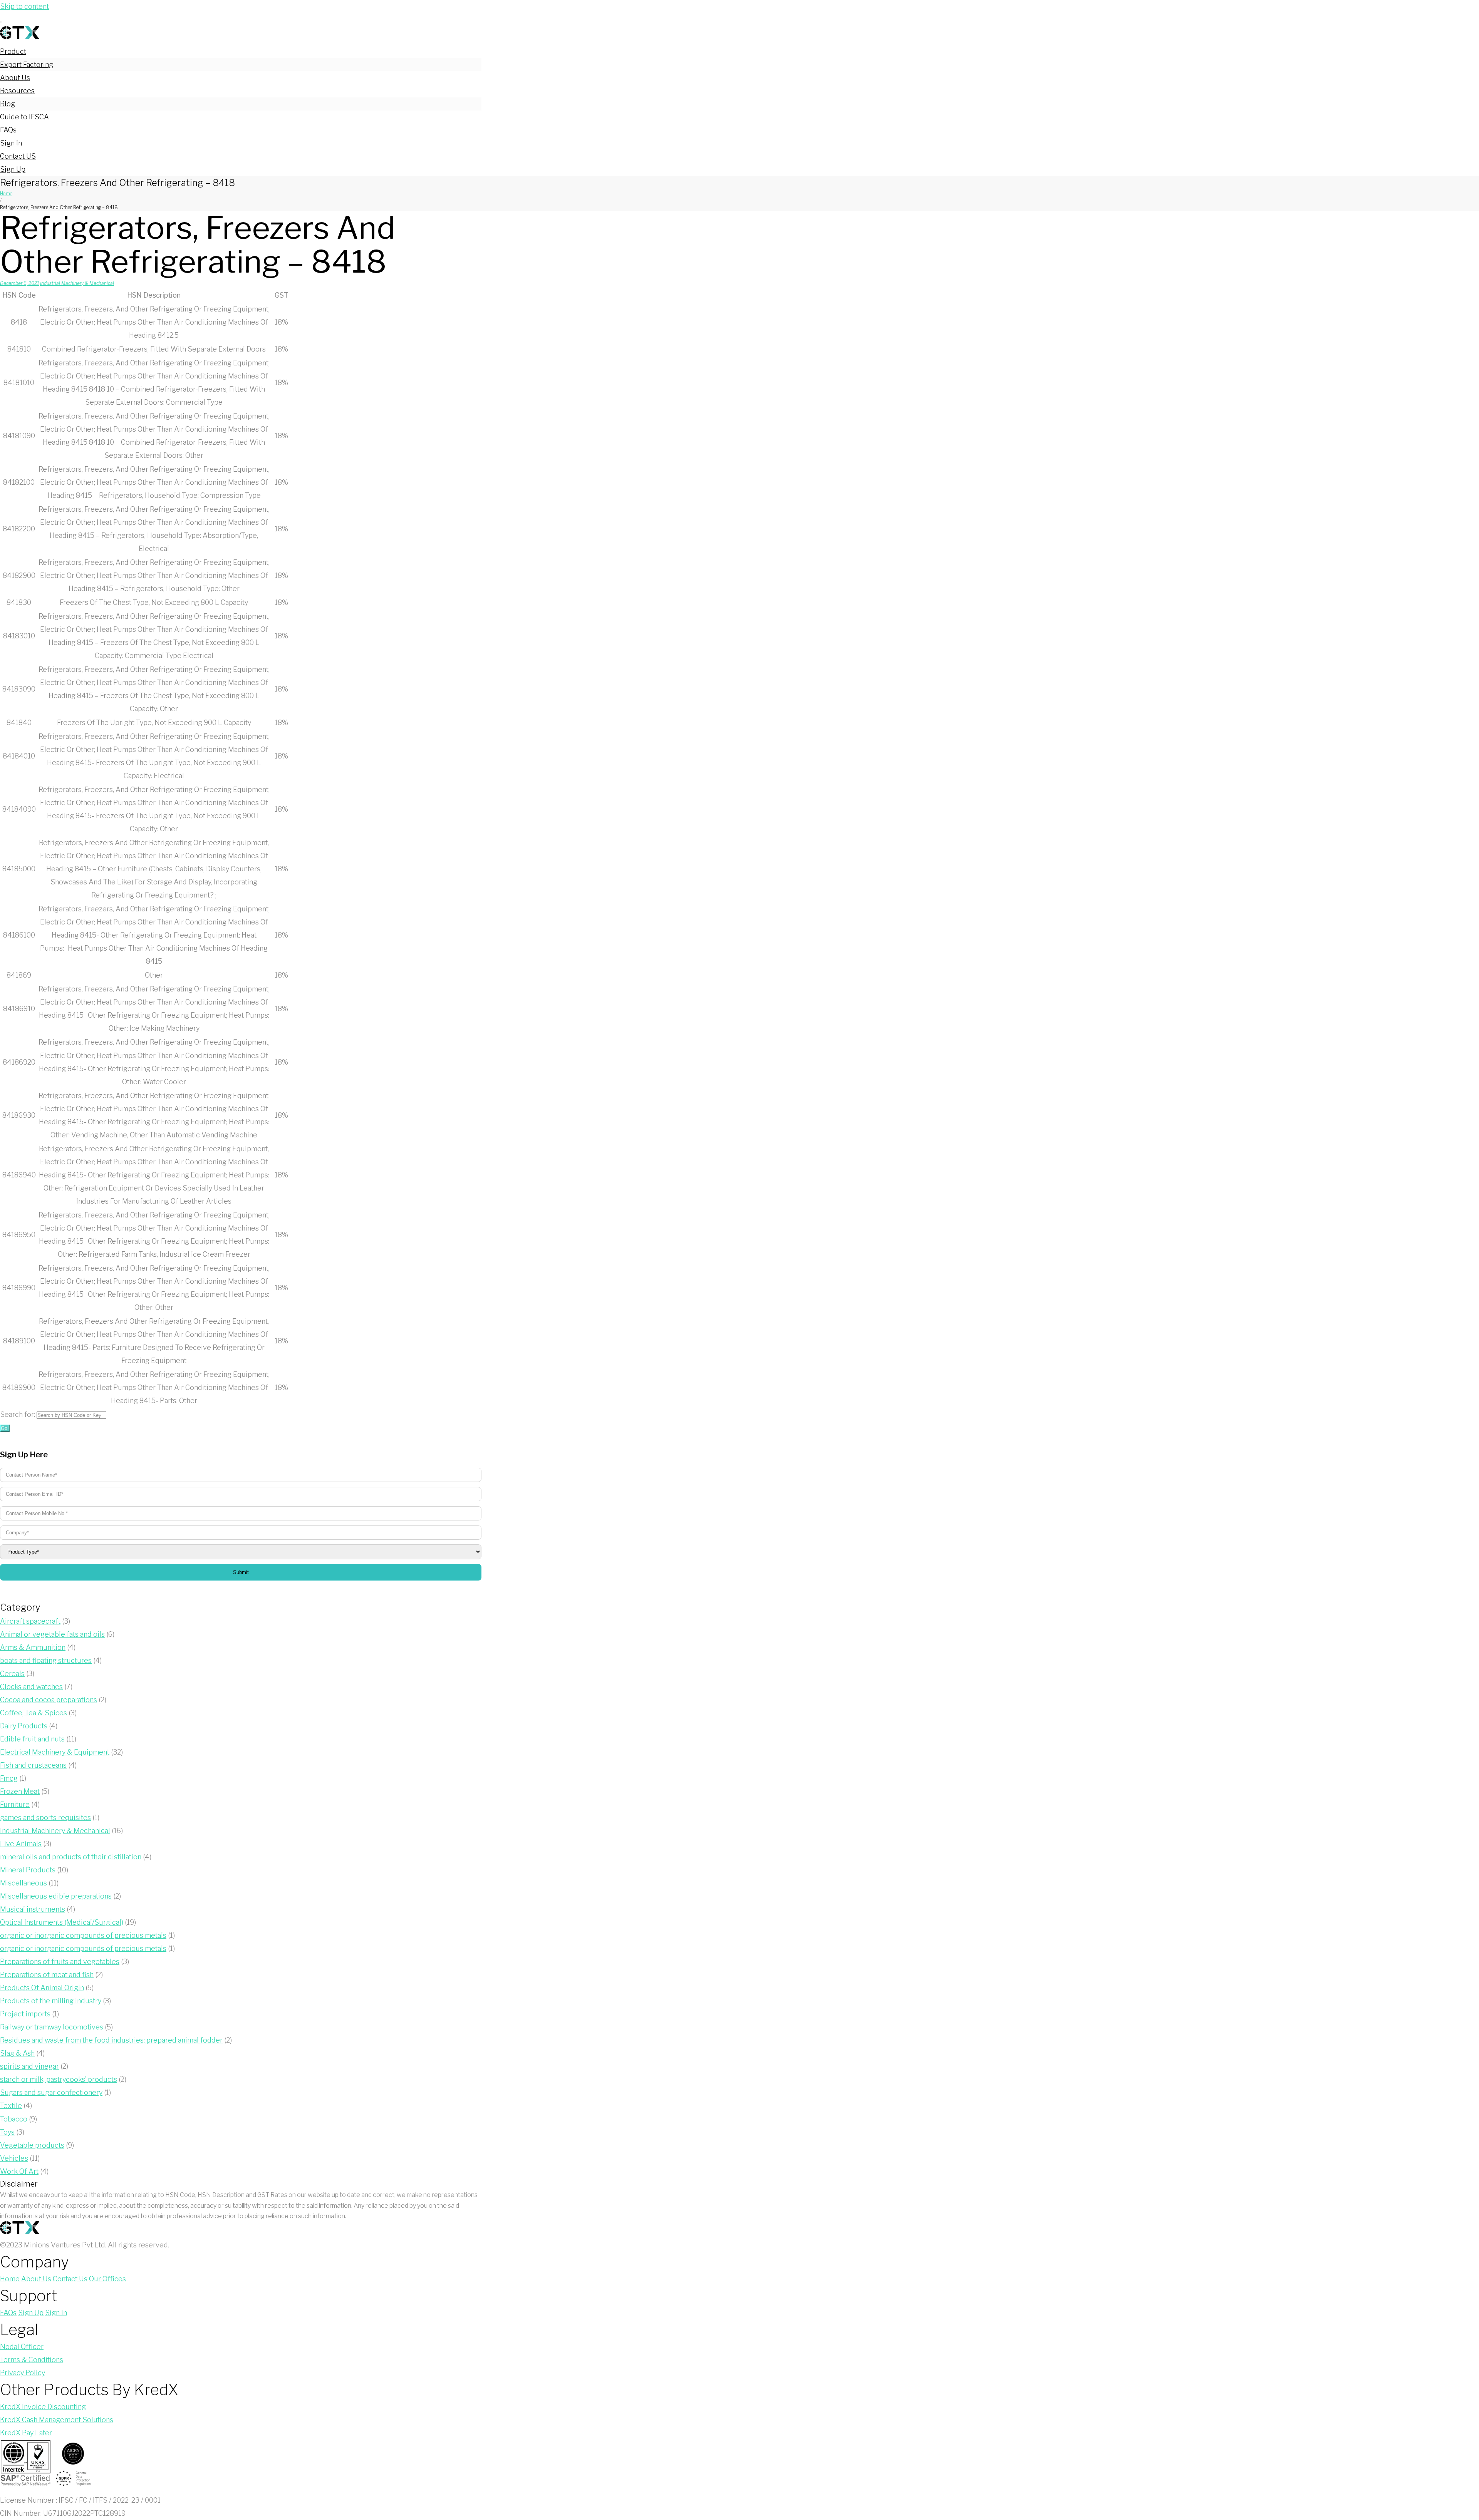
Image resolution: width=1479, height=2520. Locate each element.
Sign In (11, 143)
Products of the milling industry (51, 2001)
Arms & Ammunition (33, 1647)
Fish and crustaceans (33, 1765)
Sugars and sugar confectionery (51, 2092)
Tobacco (14, 2119)
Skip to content (24, 6)
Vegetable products (32, 2145)
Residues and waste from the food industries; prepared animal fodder (111, 2040)
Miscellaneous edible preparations (56, 1896)
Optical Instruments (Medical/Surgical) (62, 1922)
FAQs (8, 130)
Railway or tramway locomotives (52, 2027)
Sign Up (13, 169)
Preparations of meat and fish (47, 1975)
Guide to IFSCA (24, 117)
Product (13, 51)
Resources (17, 91)
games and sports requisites (45, 1818)
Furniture (15, 1804)
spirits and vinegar (29, 2066)
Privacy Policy (23, 2373)
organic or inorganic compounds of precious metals (83, 1935)
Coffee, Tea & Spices (34, 1713)
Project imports (25, 2014)
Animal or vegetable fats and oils (52, 1634)
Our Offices (107, 2279)
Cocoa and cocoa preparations (49, 1700)
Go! (5, 1428)
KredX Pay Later (26, 2433)
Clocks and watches (31, 1687)
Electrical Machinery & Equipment (55, 1752)
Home (6, 193)
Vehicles (14, 2158)
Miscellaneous (23, 1883)
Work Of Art (19, 2171)
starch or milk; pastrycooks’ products (59, 2079)
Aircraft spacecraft (30, 1621)
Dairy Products (24, 1726)
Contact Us (70, 2279)
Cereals (12, 1674)
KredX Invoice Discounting (43, 2407)
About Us (15, 78)
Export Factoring (27, 64)
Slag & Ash (17, 2053)
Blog (8, 104)
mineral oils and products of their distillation (71, 1857)
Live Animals (21, 1844)
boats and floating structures (46, 1660)
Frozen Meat (20, 1791)
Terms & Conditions (32, 2360)
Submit (241, 1572)
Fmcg (9, 1778)
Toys (7, 2132)
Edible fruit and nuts (32, 1739)
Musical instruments (33, 1909)
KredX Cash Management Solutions (57, 2420)
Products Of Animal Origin (42, 1988)
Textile (11, 2106)
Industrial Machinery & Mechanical (77, 283)
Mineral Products (28, 1870)
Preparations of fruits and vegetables (60, 1962)
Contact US (18, 156)
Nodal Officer (22, 2347)
